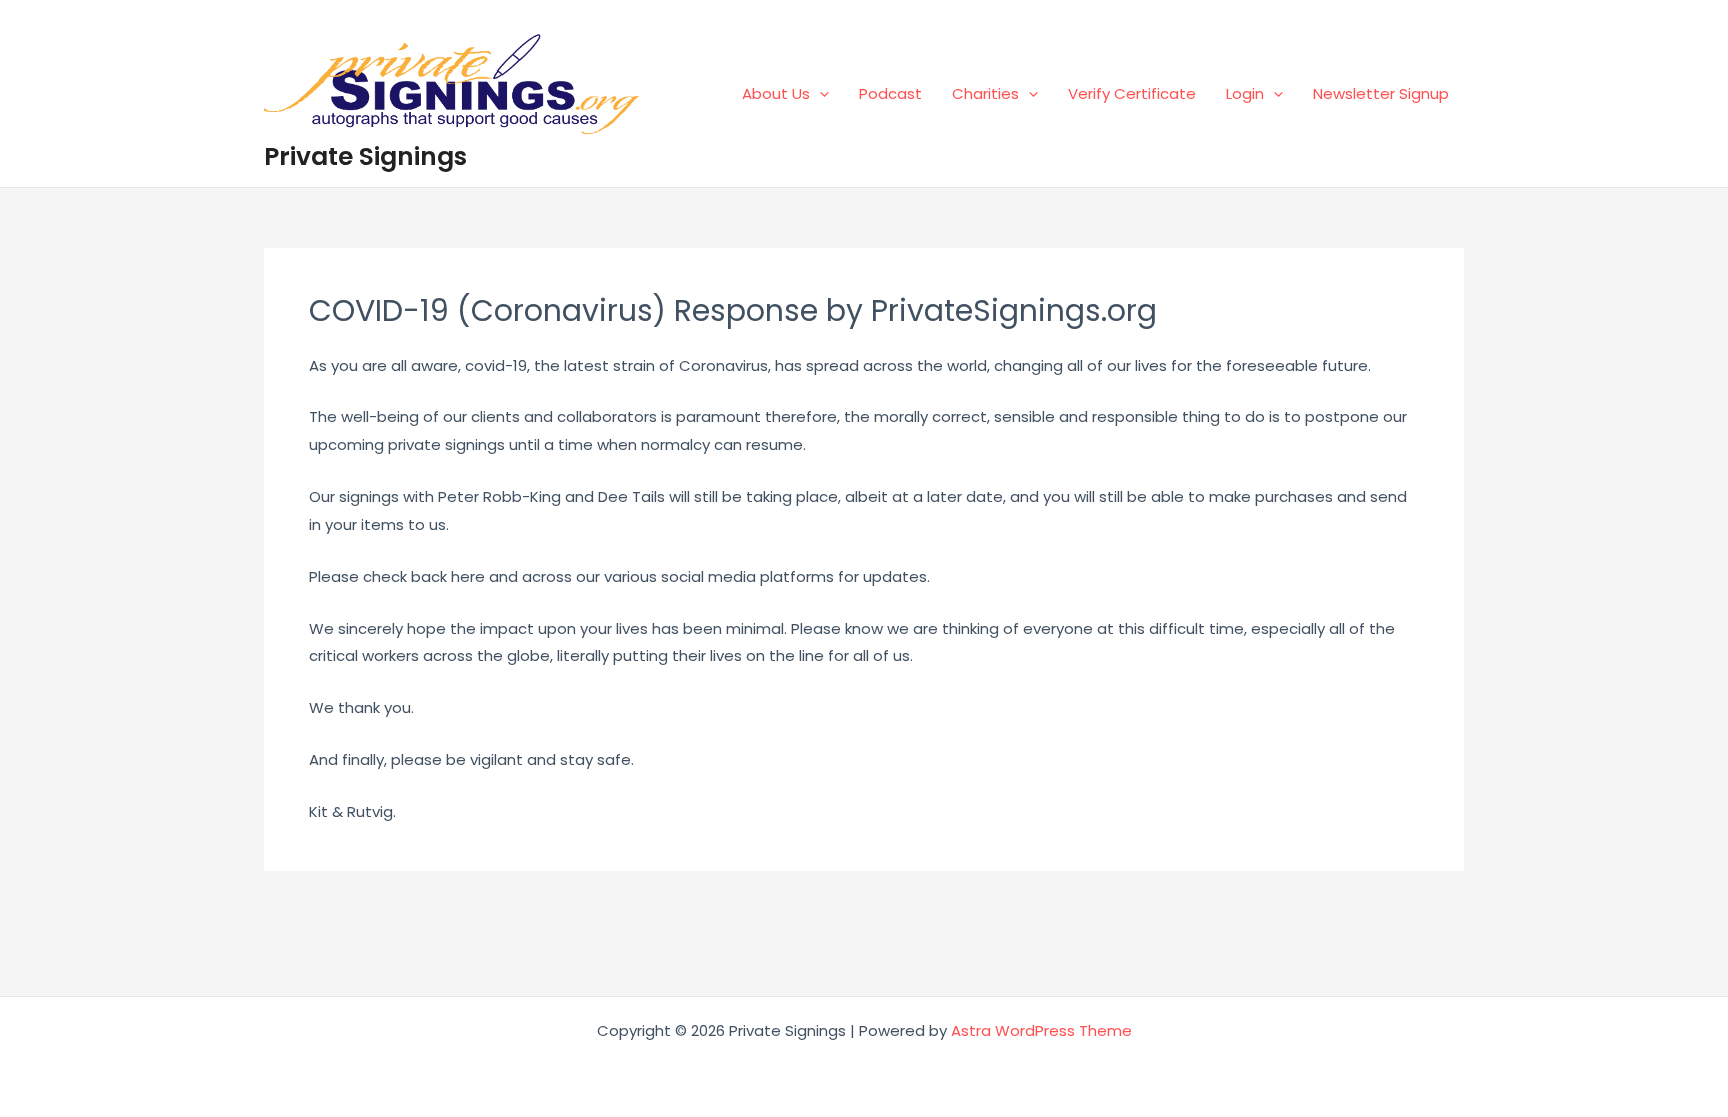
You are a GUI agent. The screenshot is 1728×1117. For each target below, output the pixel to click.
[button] (819, 93)
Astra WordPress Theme (1041, 1030)
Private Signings (365, 156)
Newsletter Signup (1381, 93)
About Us (776, 93)
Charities (985, 93)
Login (1245, 93)
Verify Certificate (1132, 93)
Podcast (890, 93)
